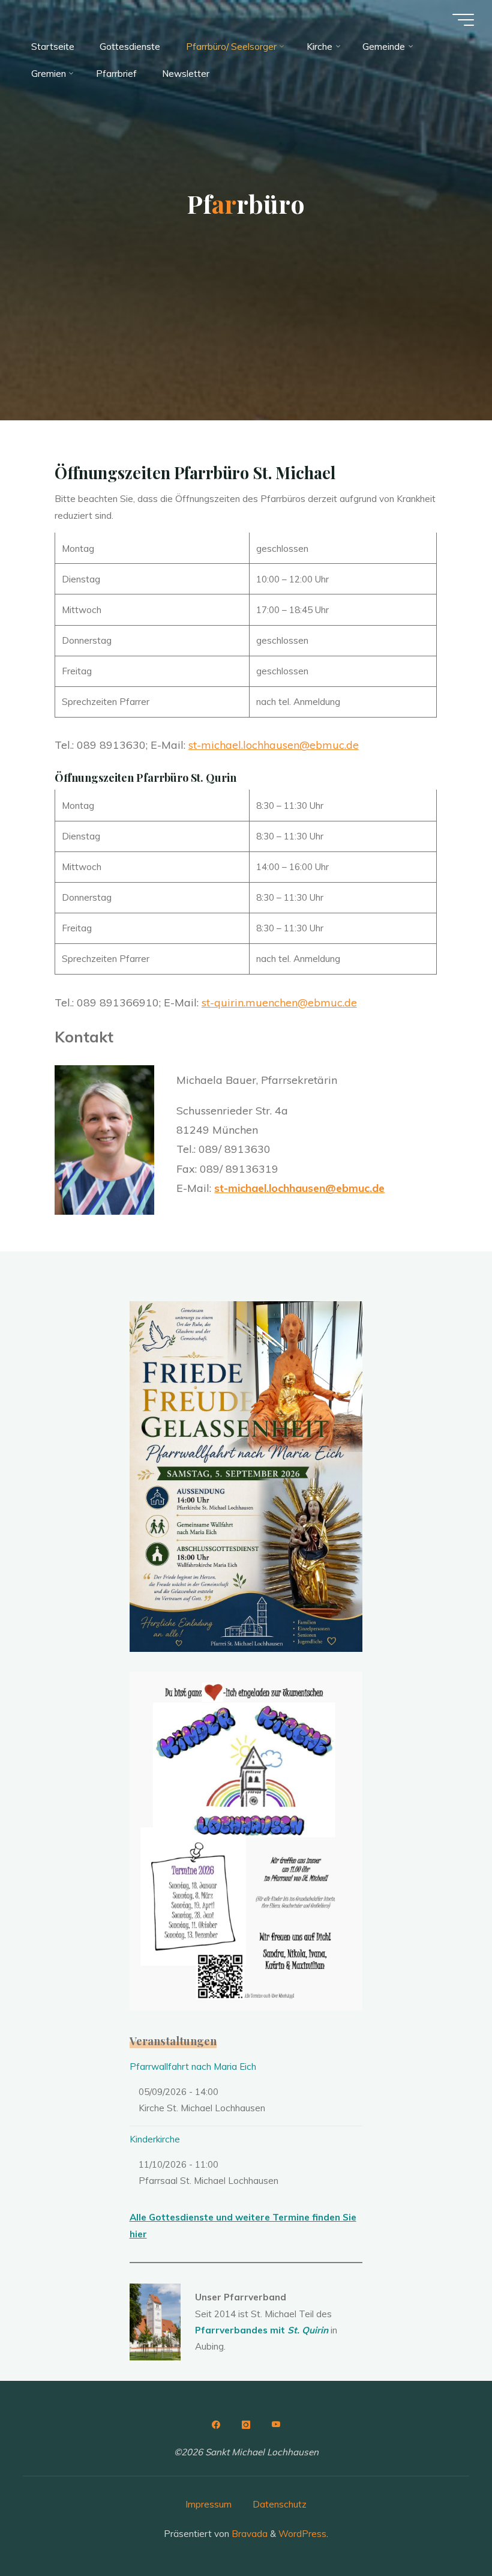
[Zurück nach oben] (445, 2529)
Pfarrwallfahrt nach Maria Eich (193, 2067)
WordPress (302, 2534)
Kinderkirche (155, 2139)
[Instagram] (246, 2425)
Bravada (248, 2534)
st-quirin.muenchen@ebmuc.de (279, 1002)
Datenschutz (280, 2504)
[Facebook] (216, 2425)
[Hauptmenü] (463, 20)
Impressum (208, 2504)
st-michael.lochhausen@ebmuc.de (274, 745)
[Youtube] (276, 2425)
